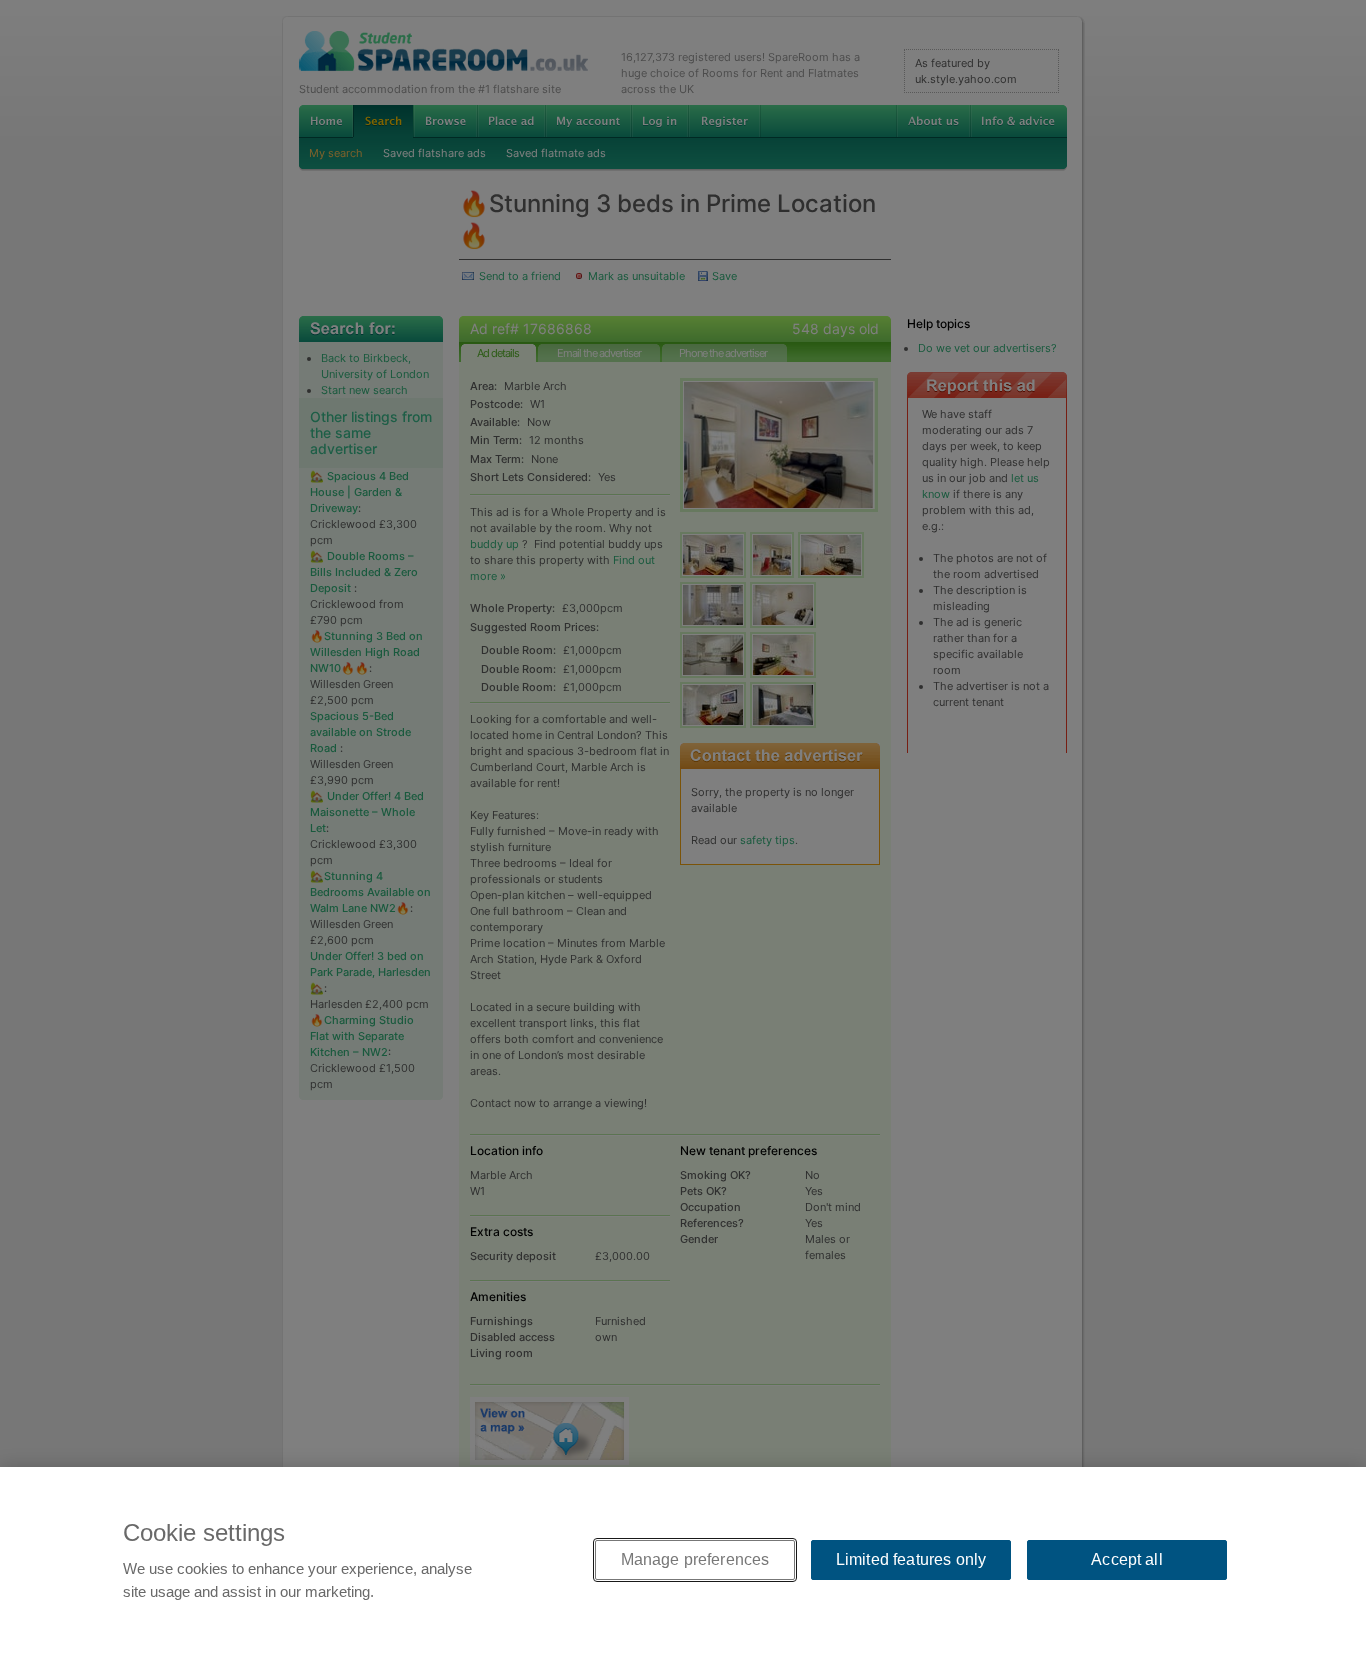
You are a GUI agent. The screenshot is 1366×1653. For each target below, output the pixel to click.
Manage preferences (695, 1559)
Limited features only (911, 1559)
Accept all (1127, 1559)
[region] (683, 1560)
